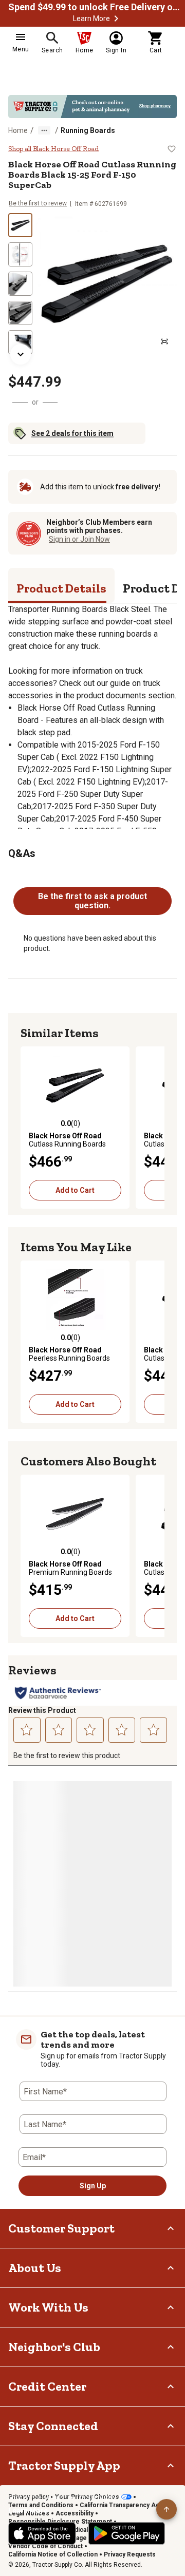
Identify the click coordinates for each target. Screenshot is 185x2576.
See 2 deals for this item (72, 433)
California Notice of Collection (53, 2554)
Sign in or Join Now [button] (79, 539)
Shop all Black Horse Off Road (53, 149)
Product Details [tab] (61, 588)
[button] (116, 18)
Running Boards (88, 130)
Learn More (91, 18)
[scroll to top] (166, 2509)
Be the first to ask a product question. (92, 901)
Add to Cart (75, 1190)
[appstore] (42, 2533)
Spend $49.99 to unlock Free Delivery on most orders (96, 7)
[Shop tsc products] (92, 107)
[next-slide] (21, 354)
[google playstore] (127, 2533)
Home (18, 130)
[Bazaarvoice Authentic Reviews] (58, 1693)
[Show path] (44, 130)
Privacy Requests (130, 2554)
